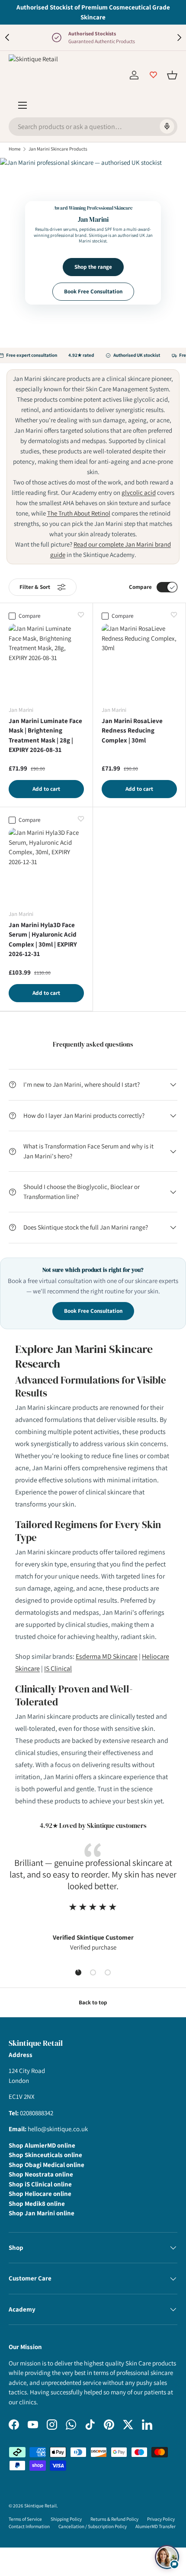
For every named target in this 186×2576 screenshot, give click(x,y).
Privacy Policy (161, 2519)
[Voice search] (167, 127)
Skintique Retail (40, 2506)
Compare (140, 587)
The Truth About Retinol (79, 513)
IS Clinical (58, 1669)
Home (15, 149)
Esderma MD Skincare (107, 1656)
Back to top (93, 2002)
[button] (172, 75)
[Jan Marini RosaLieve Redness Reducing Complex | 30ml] (139, 661)
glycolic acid (139, 492)
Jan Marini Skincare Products (58, 149)
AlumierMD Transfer (156, 2526)
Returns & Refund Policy (114, 2519)
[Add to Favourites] (81, 615)
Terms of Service (25, 2519)
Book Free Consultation (93, 291)
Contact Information (29, 2526)
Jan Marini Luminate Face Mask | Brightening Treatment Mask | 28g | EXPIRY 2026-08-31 (45, 735)
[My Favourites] (153, 75)
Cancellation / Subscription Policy (93, 2526)
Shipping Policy (66, 2519)
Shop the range (93, 267)
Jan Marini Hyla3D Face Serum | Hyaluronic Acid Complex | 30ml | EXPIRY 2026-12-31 (43, 939)
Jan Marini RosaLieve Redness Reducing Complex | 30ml (132, 730)
